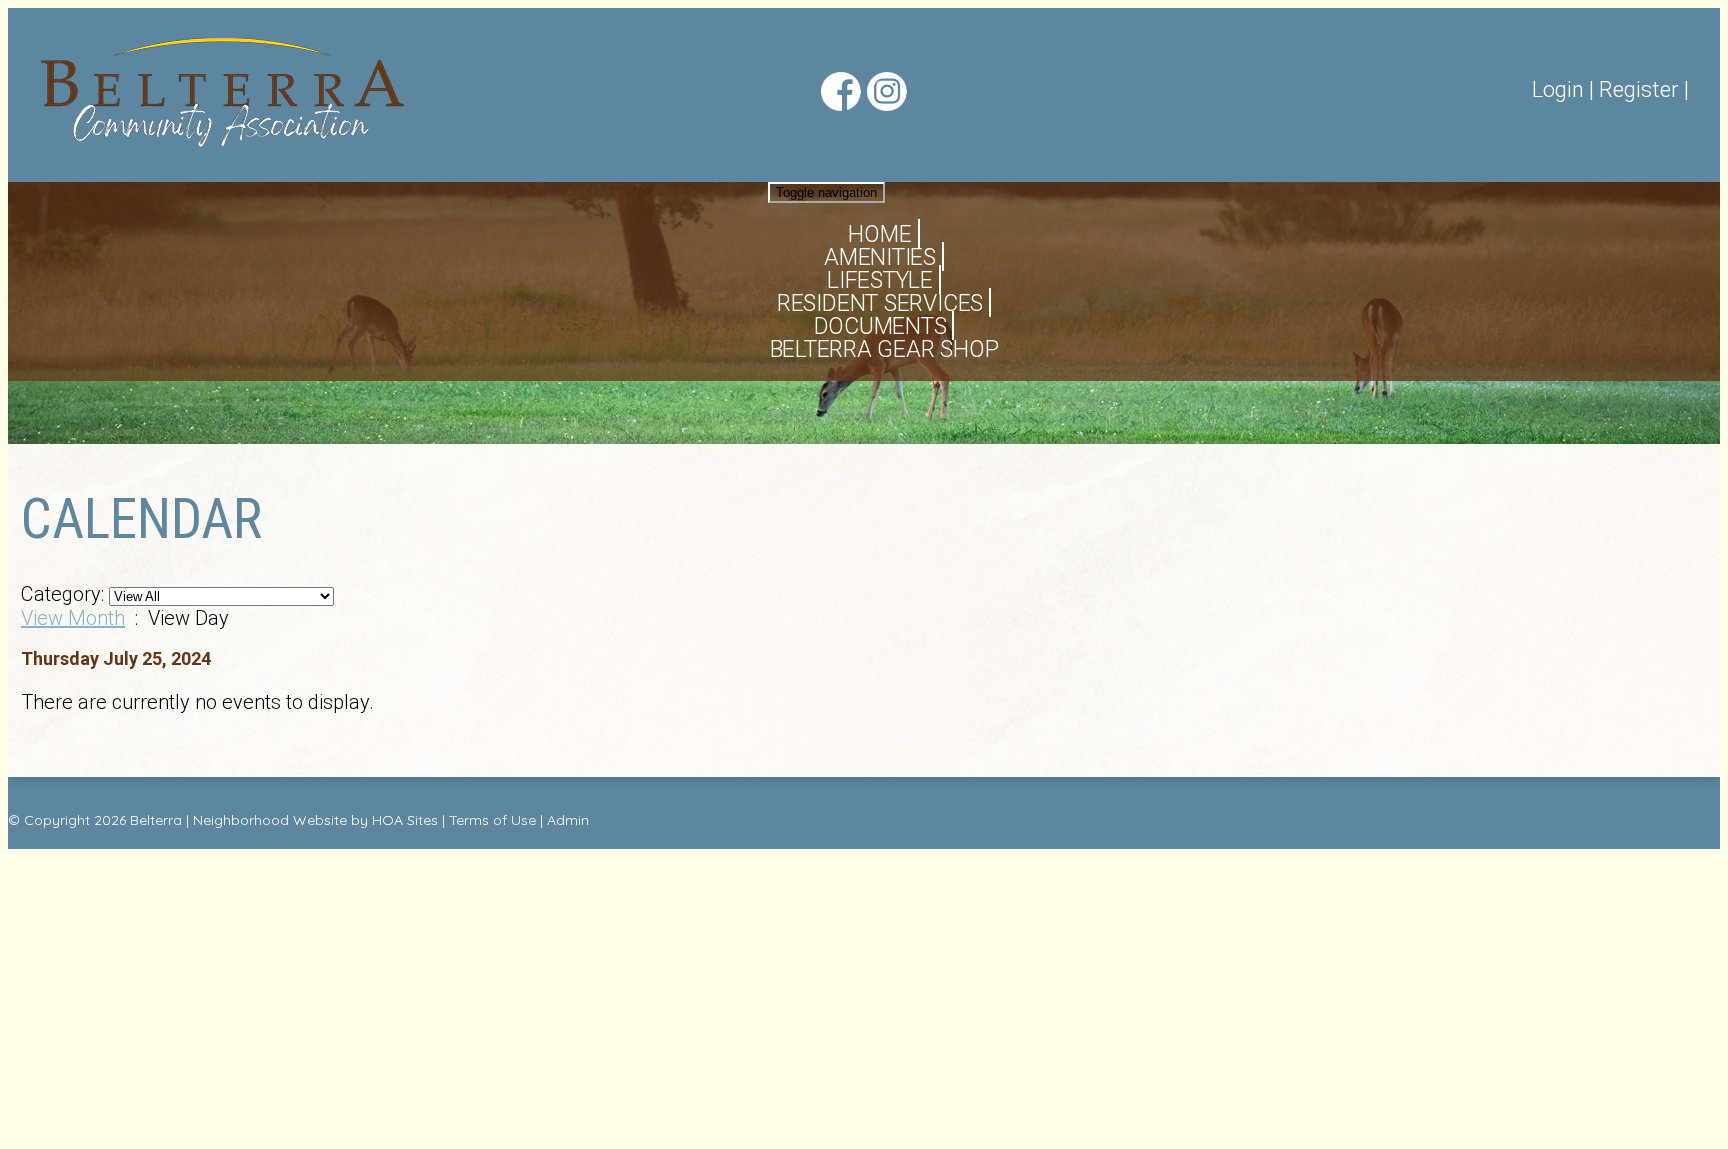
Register (1639, 89)
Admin (568, 820)
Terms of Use (492, 820)
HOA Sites (405, 820)
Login (1558, 89)
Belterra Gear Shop (884, 349)
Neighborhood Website (270, 820)
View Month (73, 618)
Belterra (156, 820)
